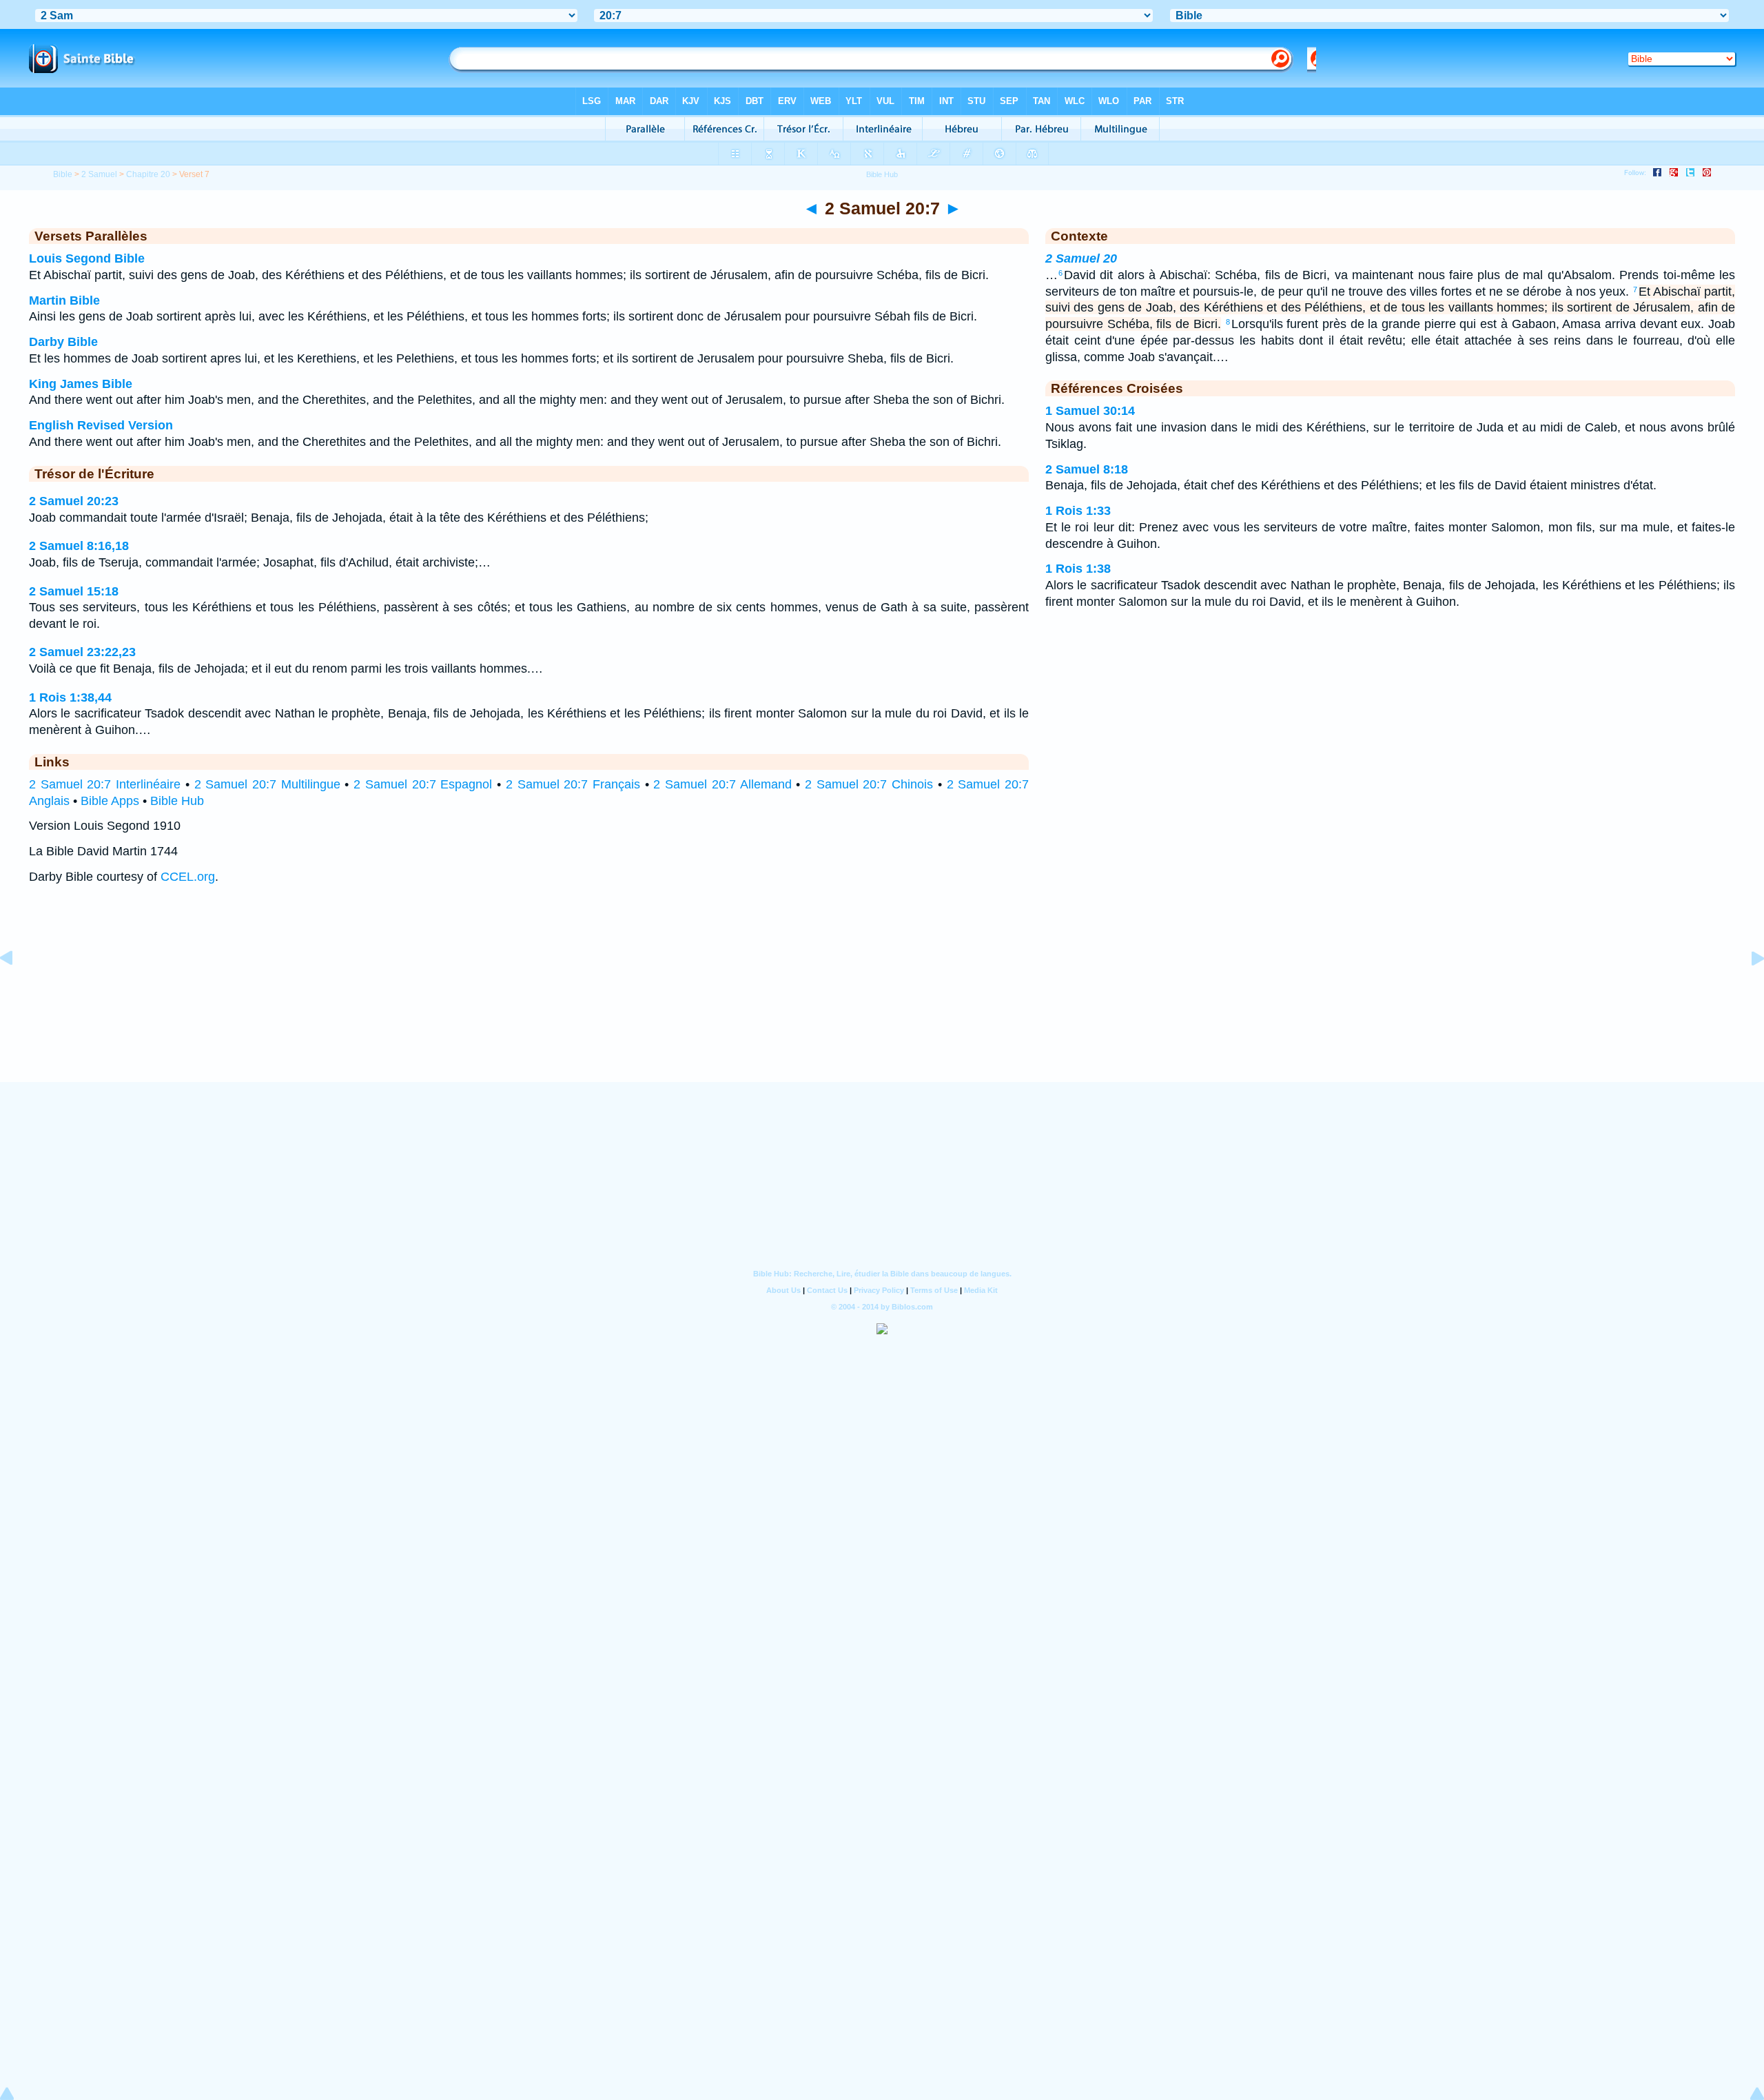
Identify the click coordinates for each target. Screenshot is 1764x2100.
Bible (63, 174)
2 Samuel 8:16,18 (79, 546)
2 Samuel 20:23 (74, 501)
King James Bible (81, 384)
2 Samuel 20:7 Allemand (722, 784)
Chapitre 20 (148, 174)
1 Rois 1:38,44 (70, 697)
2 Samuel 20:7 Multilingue (267, 784)
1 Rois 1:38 (1078, 569)
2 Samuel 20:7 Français (573, 784)
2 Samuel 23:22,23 (82, 652)
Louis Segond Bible (87, 258)
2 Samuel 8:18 (1087, 469)
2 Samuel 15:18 (74, 591)
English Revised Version (101, 425)
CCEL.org (188, 877)
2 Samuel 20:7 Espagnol (423, 784)
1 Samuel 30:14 (1090, 411)
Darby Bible (63, 342)
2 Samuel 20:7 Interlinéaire (105, 784)
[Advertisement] (882, 997)
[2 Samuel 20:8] (1747, 989)
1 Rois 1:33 (1078, 511)
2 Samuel (99, 174)
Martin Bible (64, 300)
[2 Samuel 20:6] (17, 989)
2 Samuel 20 (1081, 258)
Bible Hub (177, 801)
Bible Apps (110, 801)
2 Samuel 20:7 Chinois (869, 784)
